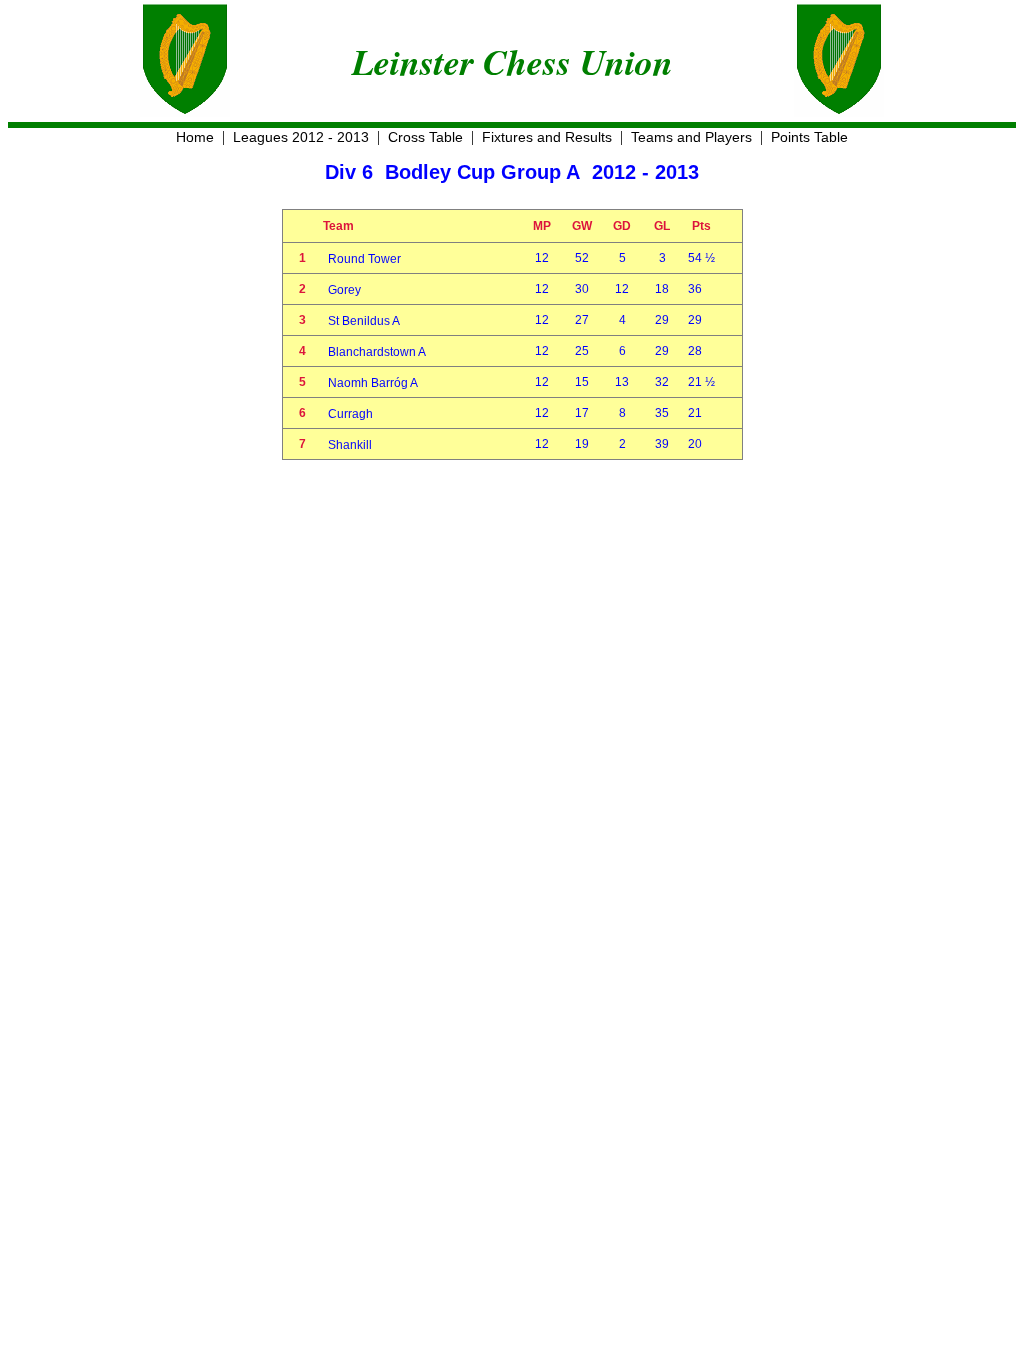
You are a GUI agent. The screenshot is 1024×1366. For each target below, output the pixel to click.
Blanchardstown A (377, 352)
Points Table (809, 137)
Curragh (350, 414)
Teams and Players (691, 137)
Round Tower (364, 259)
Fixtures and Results (547, 137)
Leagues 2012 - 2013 (301, 137)
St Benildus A (364, 321)
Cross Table (425, 137)
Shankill (350, 445)
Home (195, 137)
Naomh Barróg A (373, 383)
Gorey (344, 290)
